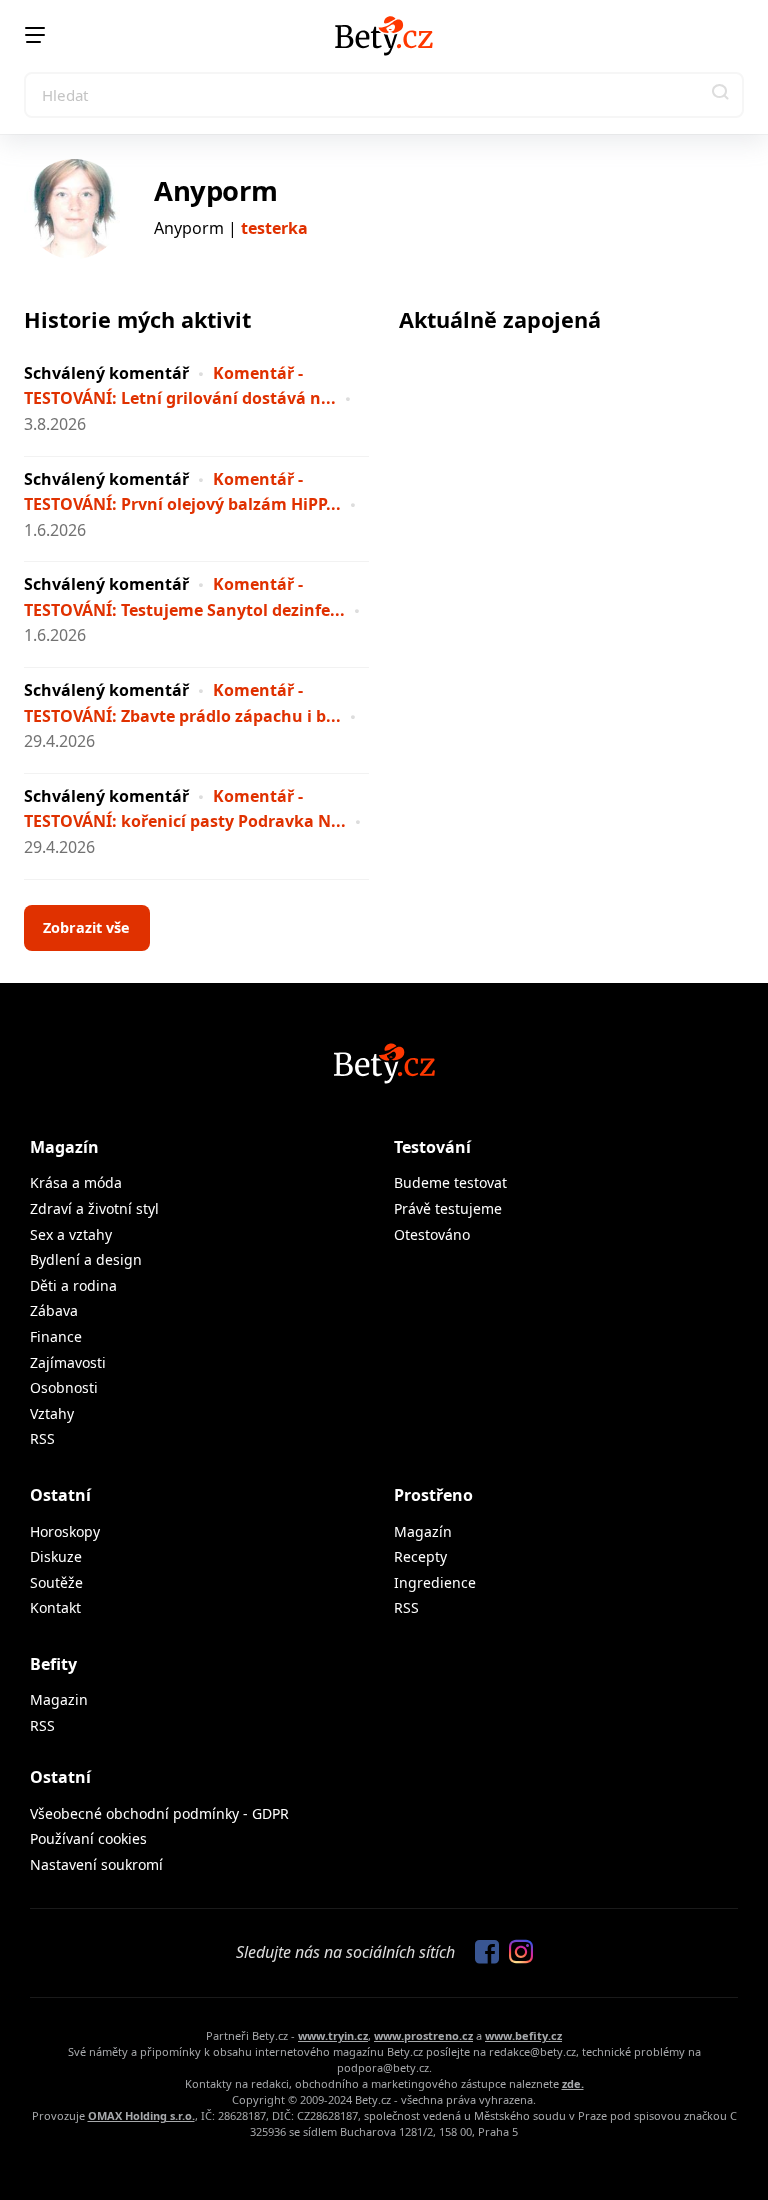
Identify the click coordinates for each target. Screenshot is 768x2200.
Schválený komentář (106, 373)
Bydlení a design (86, 1259)
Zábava (54, 1310)
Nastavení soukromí (96, 1864)
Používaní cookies (88, 1838)
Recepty (420, 1556)
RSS (42, 1438)
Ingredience (435, 1582)
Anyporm (215, 190)
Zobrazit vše (86, 927)
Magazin (59, 1699)
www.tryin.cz (333, 2035)
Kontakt (55, 1607)
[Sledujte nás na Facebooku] (482, 1953)
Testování (432, 1147)
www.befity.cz (523, 2035)
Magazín (64, 1147)
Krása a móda (76, 1182)
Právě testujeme (448, 1208)
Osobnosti (64, 1387)
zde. (573, 2083)
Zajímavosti (68, 1362)
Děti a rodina (73, 1285)
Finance (56, 1336)
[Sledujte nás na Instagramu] (516, 1953)
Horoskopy (65, 1531)
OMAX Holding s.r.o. (141, 2115)
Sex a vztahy (71, 1234)
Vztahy (52, 1413)
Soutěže (56, 1582)
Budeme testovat (450, 1182)
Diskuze (56, 1556)
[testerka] (74, 209)
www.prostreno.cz (423, 2035)
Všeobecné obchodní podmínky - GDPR (159, 1813)
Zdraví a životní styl (94, 1208)
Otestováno (432, 1234)
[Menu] (35, 35)
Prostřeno (433, 1495)
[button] (721, 95)
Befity (53, 1664)
